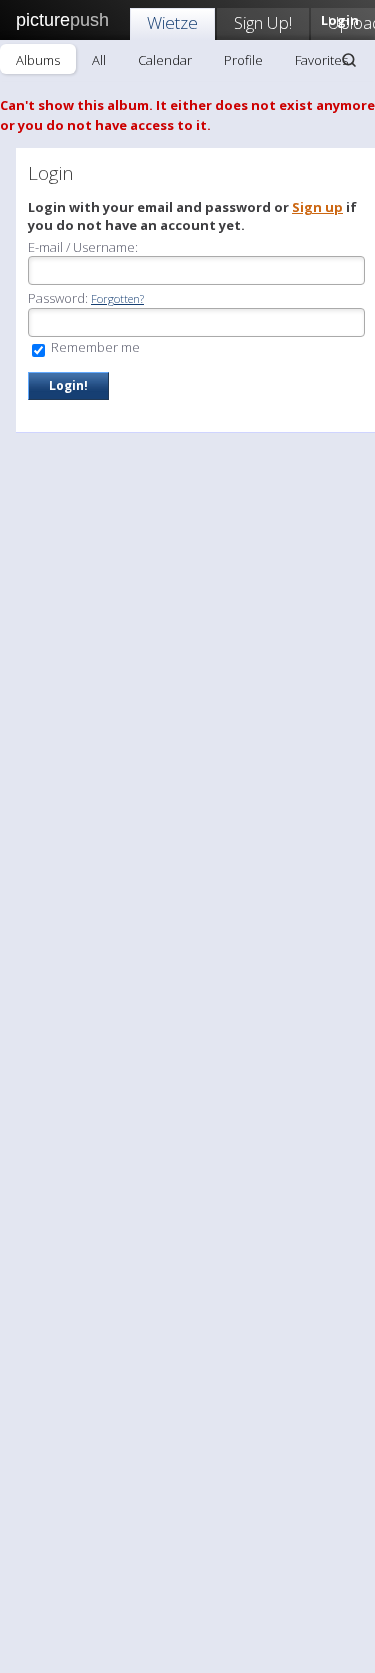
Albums (38, 60)
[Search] (349, 60)
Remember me (94, 347)
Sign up (317, 207)
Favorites (321, 60)
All (99, 60)
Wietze (172, 22)
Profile (243, 60)
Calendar (165, 60)
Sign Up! (263, 22)
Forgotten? (117, 298)
